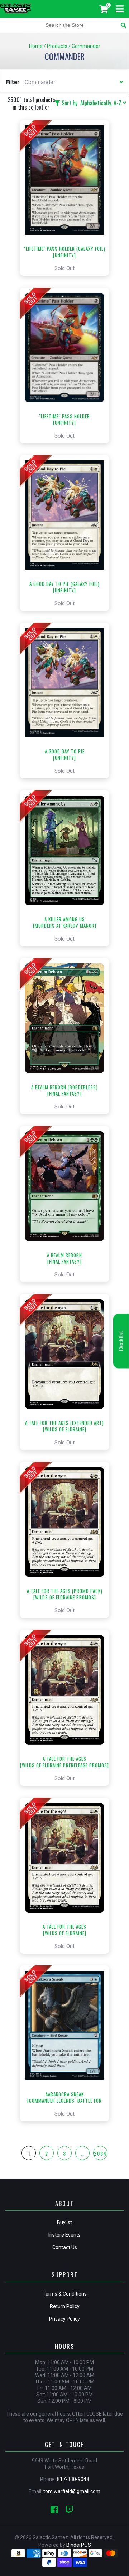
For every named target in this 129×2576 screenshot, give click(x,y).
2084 (100, 2153)
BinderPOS (79, 2545)
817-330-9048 (73, 2479)
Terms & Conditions (65, 2294)
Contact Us (65, 2247)
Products (57, 46)
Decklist (121, 1341)
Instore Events (64, 2235)
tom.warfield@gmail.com (72, 2491)
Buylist (64, 2222)
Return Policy (65, 2306)
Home (36, 46)
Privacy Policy (64, 2319)
